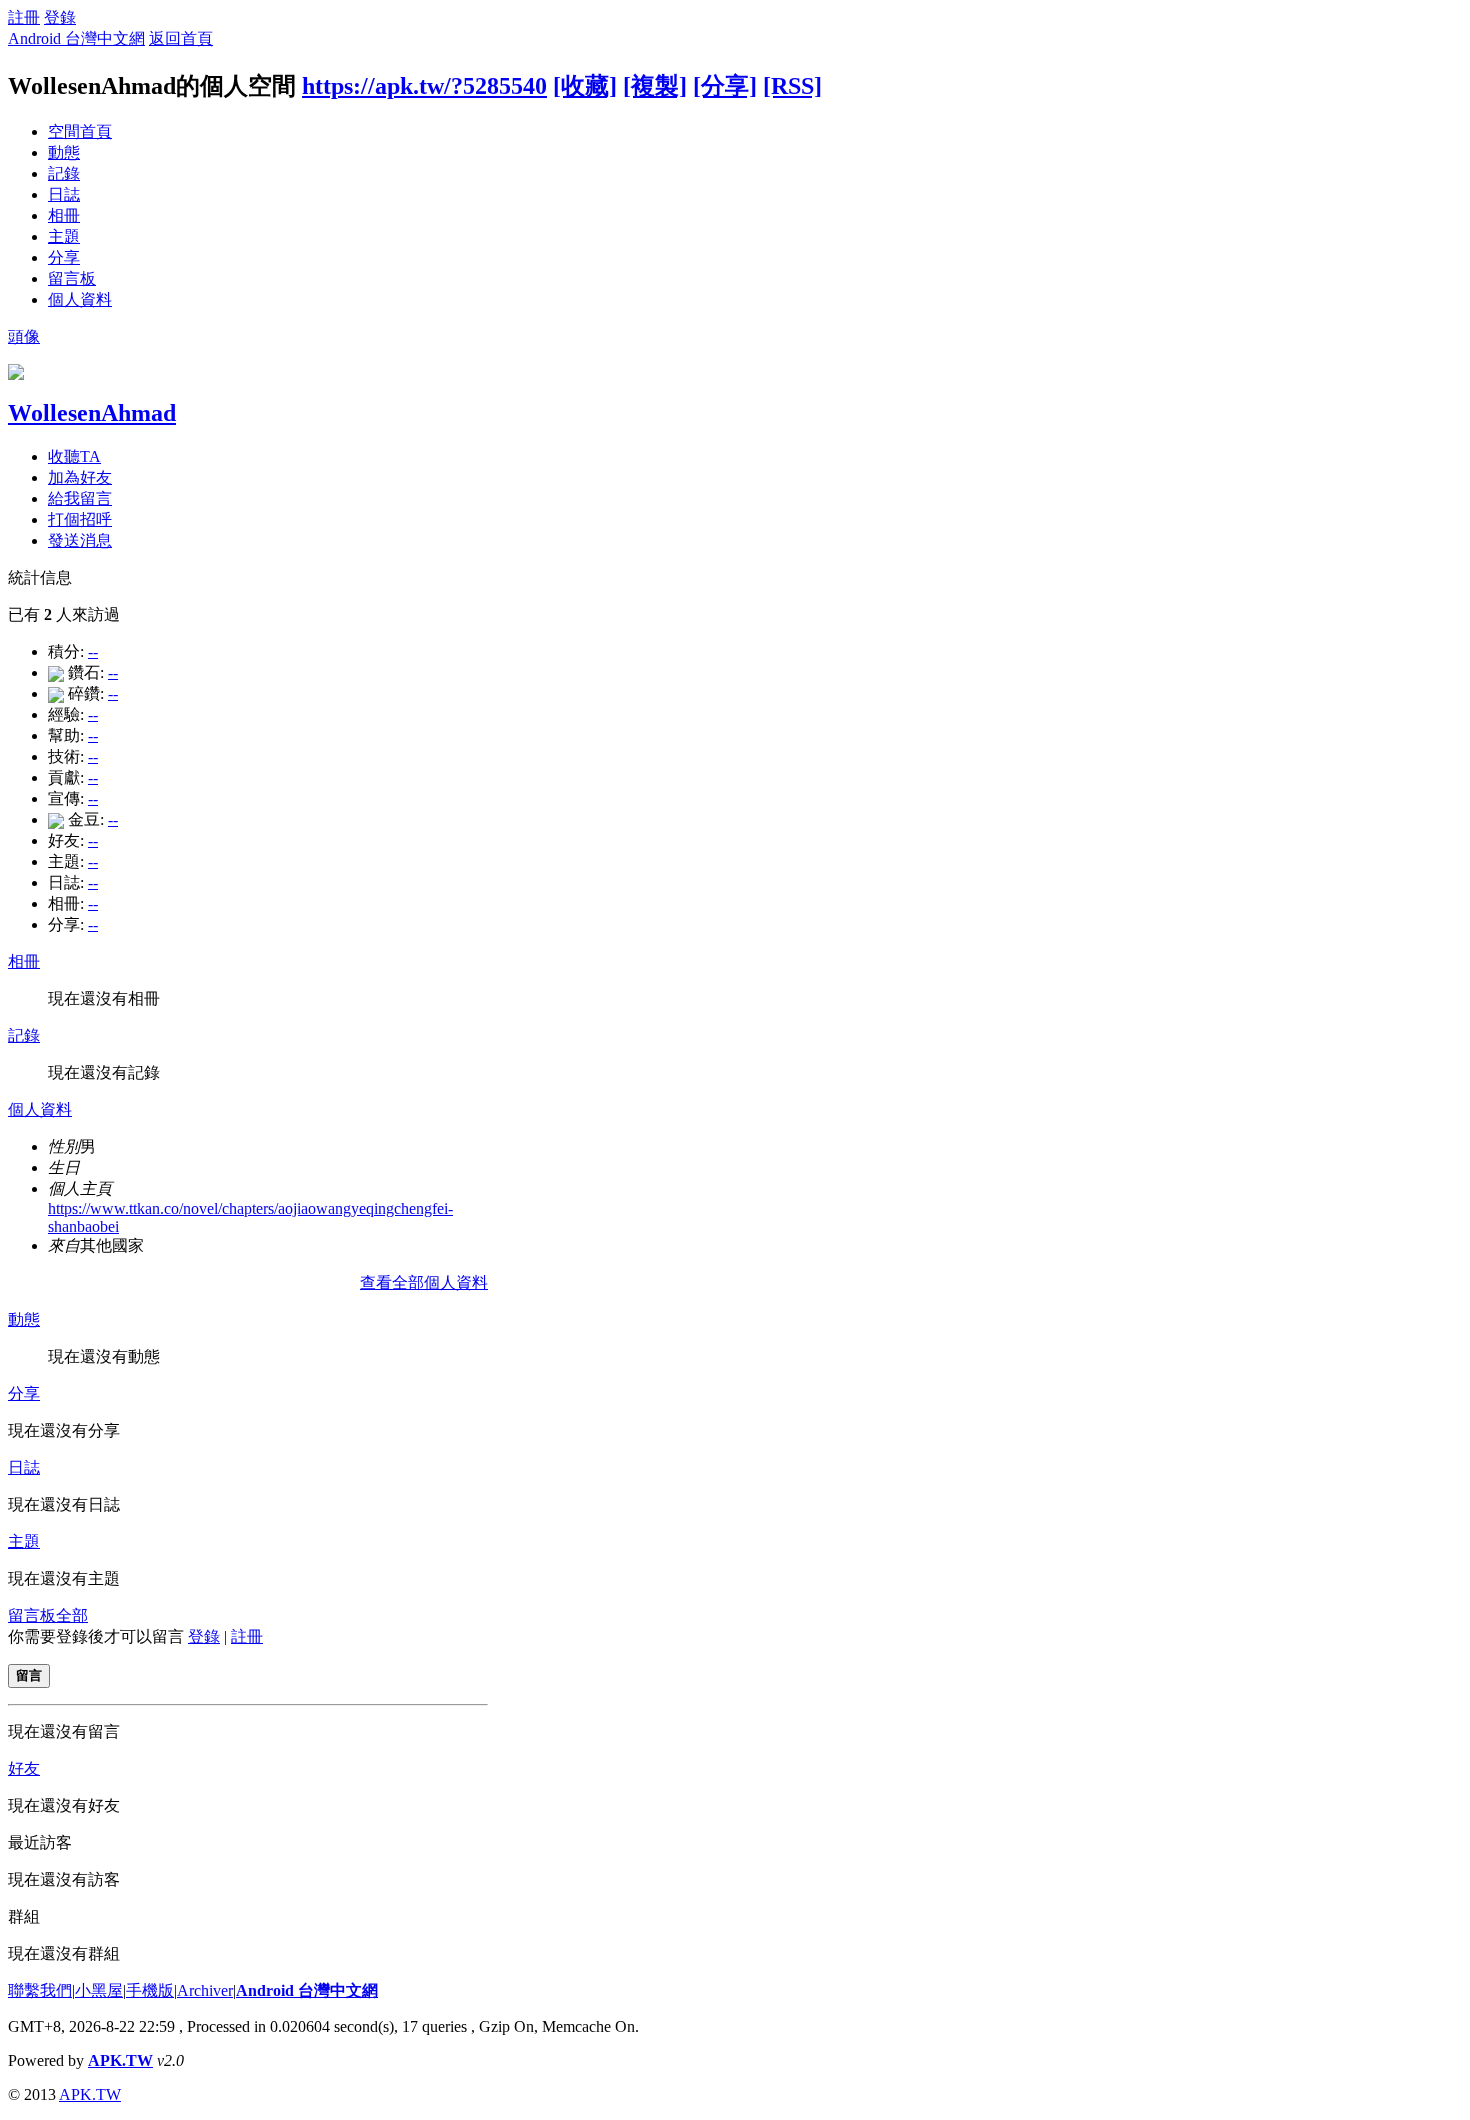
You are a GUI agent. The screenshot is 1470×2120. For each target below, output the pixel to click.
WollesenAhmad (92, 413)
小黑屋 (99, 1990)
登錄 (60, 17)
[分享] (725, 86)
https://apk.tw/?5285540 (424, 86)
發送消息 (80, 540)
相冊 (64, 215)
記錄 (64, 173)
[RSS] (792, 86)
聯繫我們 (40, 1990)
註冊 (24, 17)
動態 (64, 152)
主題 (64, 236)
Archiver (205, 1990)
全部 (72, 1615)
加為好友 (80, 477)
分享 (64, 257)
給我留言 (80, 498)
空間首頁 (80, 131)
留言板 (72, 278)
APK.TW (120, 2060)
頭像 (24, 336)
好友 (24, 1768)
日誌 (64, 194)
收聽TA (74, 456)
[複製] (655, 86)
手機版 (150, 1990)
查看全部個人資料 (424, 1282)
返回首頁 (181, 38)
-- (93, 651)
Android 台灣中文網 (76, 38)
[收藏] (585, 86)
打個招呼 (80, 519)
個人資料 (80, 299)
